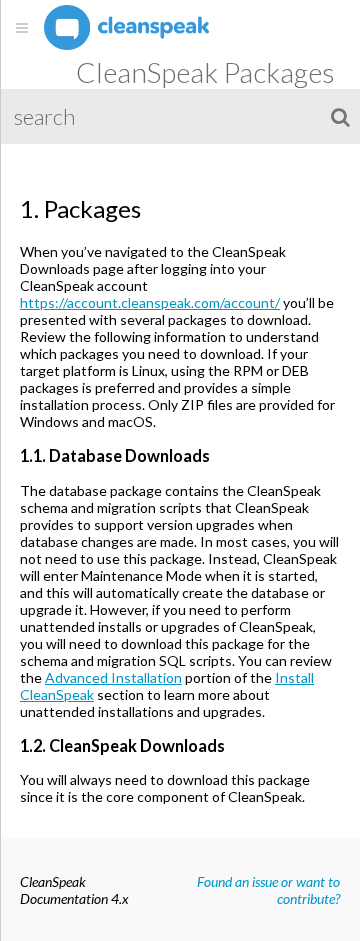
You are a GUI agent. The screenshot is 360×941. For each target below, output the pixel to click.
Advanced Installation (113, 677)
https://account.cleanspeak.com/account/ (150, 302)
